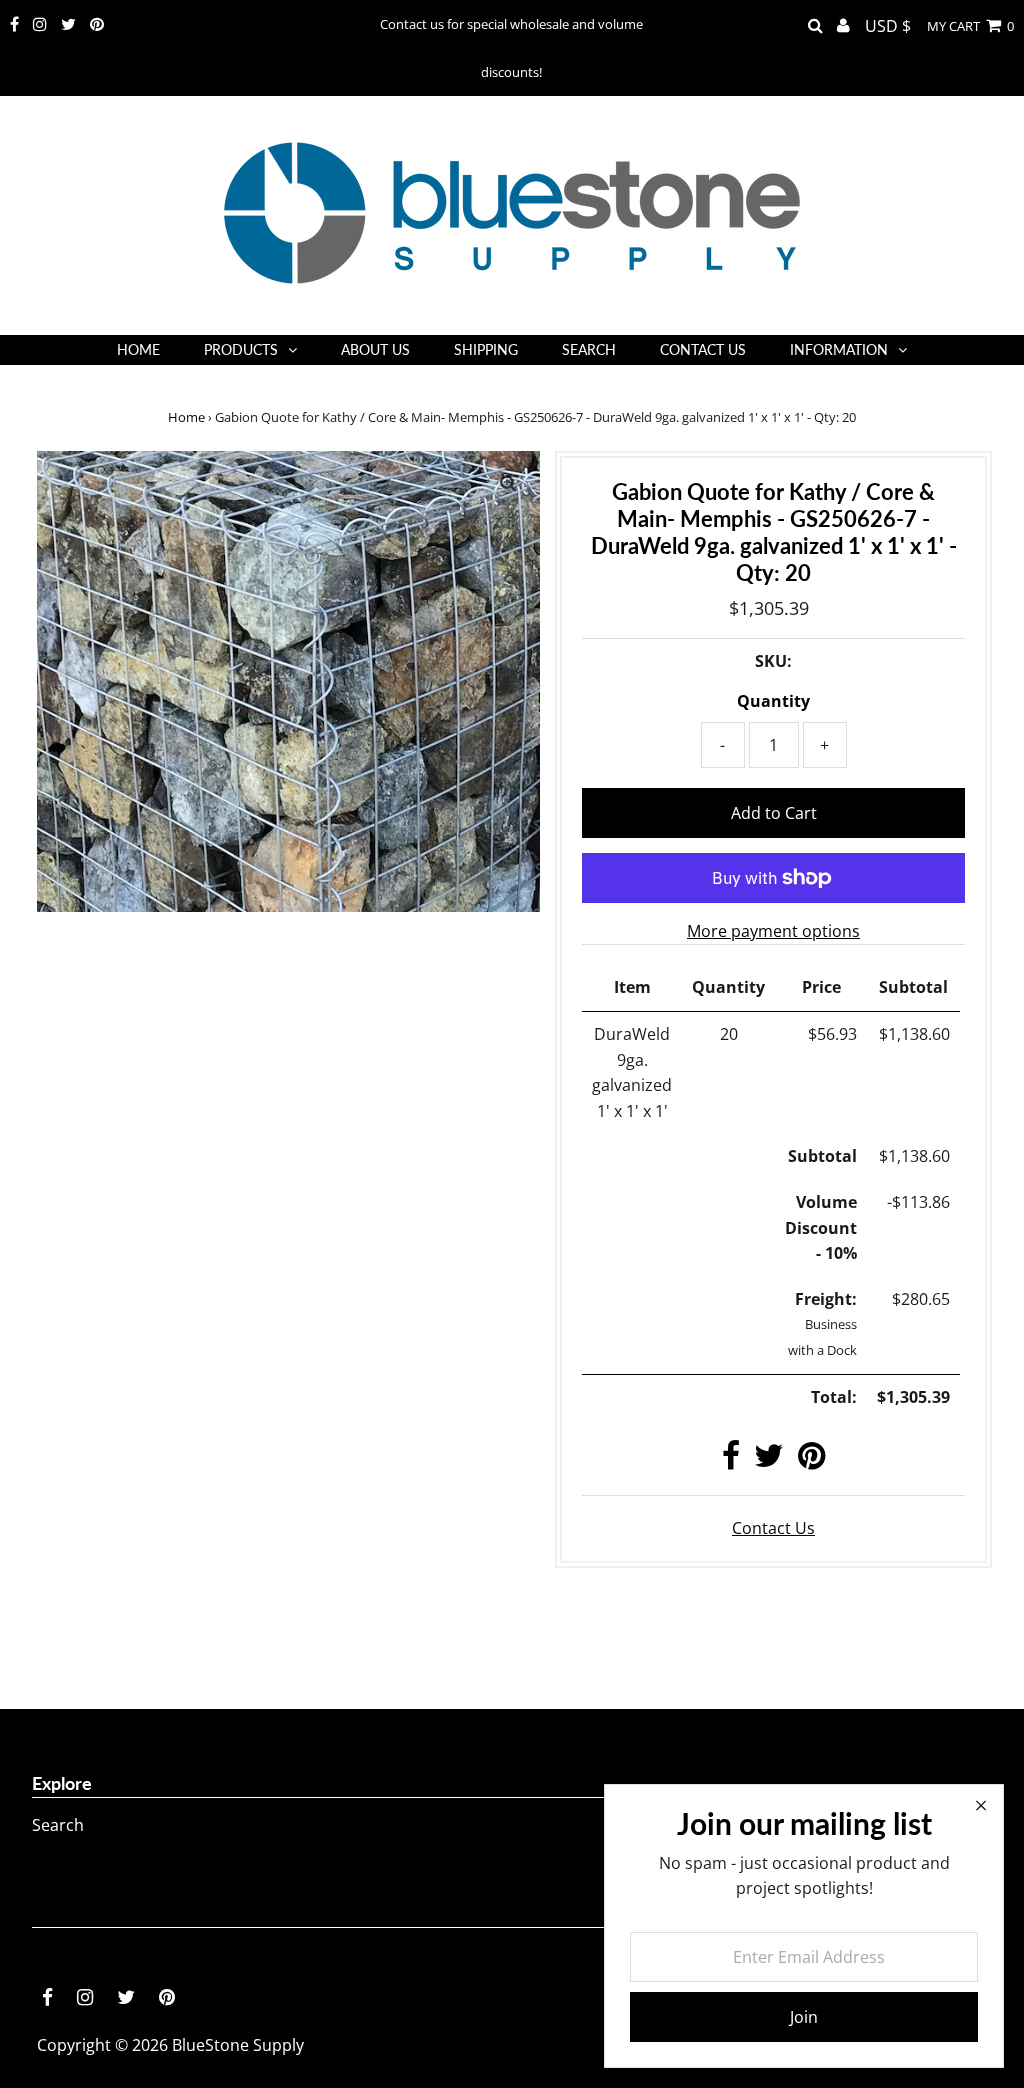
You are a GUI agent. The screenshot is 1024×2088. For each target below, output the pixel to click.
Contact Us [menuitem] (703, 349)
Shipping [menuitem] (486, 349)
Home (186, 417)
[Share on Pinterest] (811, 1461)
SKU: (773, 661)
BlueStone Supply (238, 2045)
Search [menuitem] (589, 349)
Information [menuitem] (839, 349)
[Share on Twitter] (769, 1461)
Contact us (773, 1528)
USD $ (888, 26)
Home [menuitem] (138, 349)
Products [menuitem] (241, 349)
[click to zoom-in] (508, 483)
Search (58, 1825)
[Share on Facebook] (731, 1461)
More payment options (773, 931)
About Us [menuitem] (375, 349)
